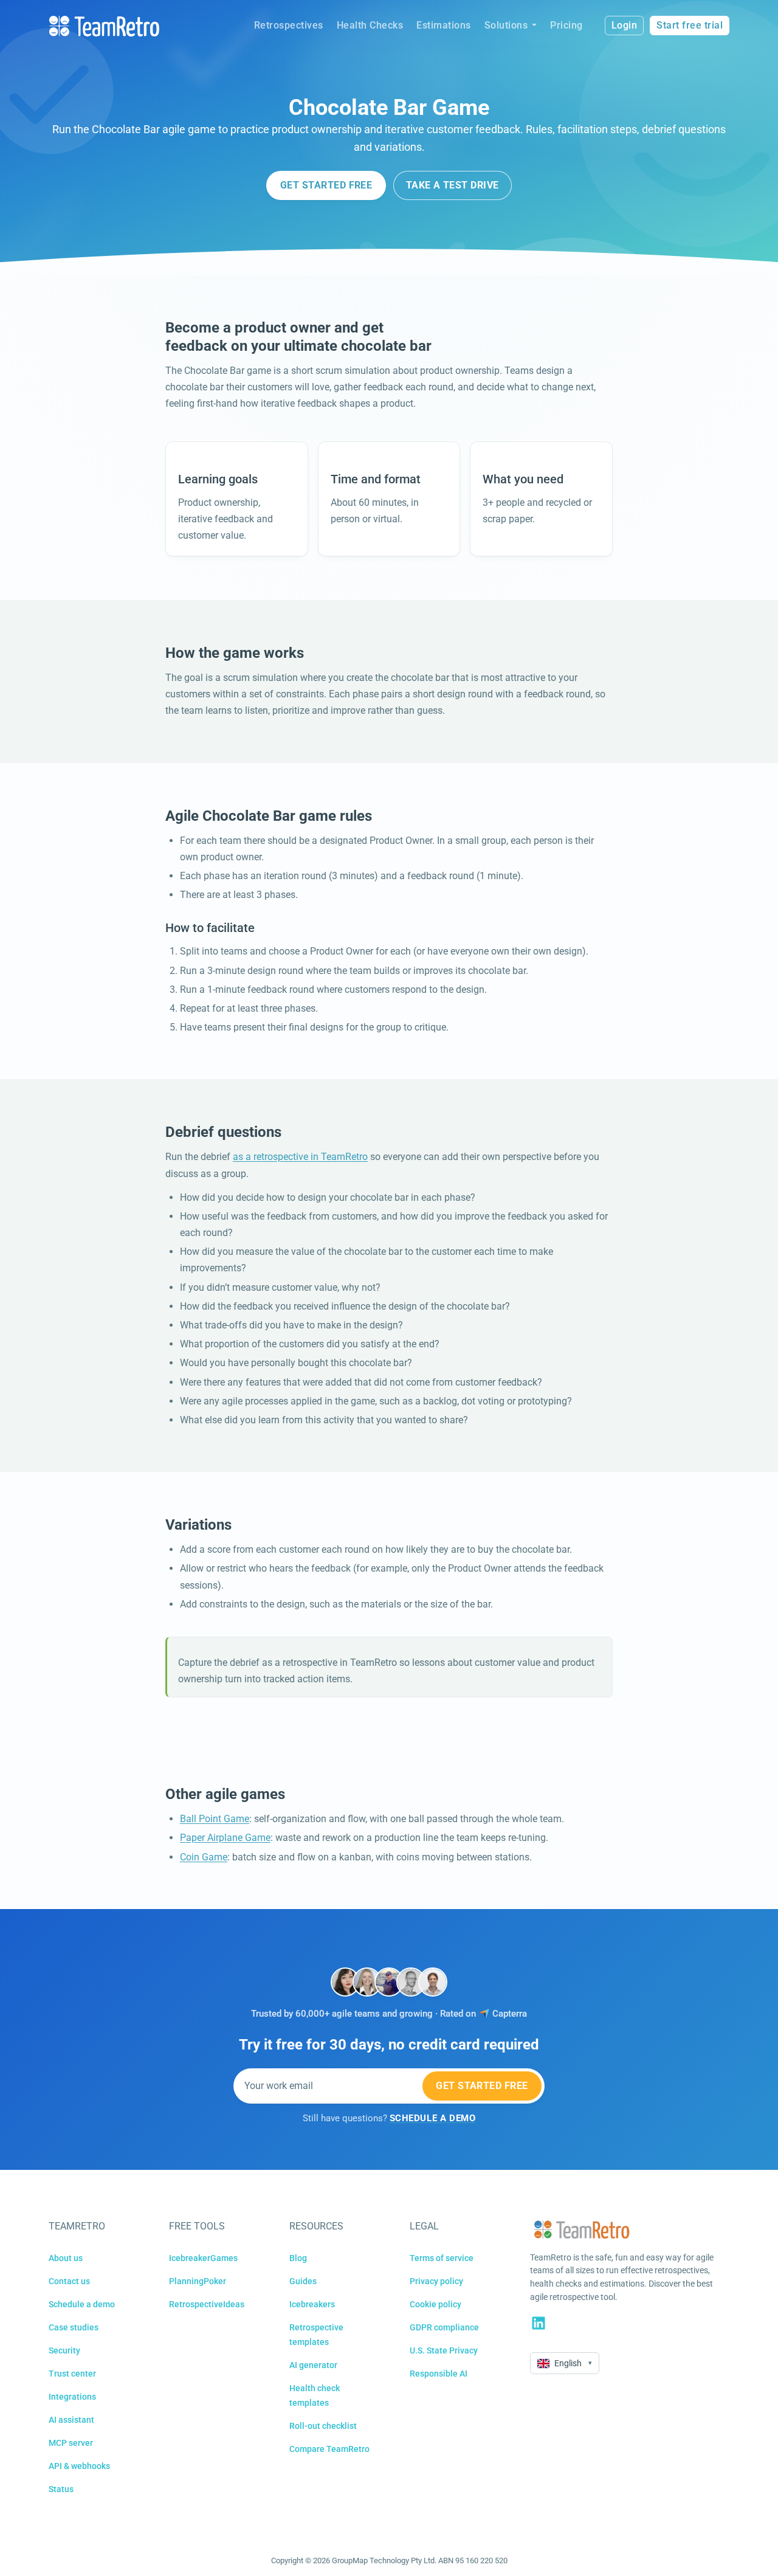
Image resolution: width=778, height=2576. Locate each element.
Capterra (510, 2014)
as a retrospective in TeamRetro (300, 1157)
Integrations (72, 2397)
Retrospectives (289, 25)
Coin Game (204, 1857)
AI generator (313, 2365)
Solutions (506, 25)
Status (61, 2489)
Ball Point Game (215, 1819)
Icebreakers (312, 2304)
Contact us (69, 2281)
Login (625, 25)
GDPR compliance (444, 2327)
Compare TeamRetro (329, 2449)
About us (66, 2258)
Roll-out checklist (323, 2426)
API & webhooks (79, 2466)
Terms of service (442, 2258)
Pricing (566, 25)
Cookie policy (435, 2304)
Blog (298, 2258)
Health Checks (370, 25)
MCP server (71, 2443)
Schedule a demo (82, 2304)
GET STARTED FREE (326, 185)
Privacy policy (436, 2281)
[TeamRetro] (104, 26)
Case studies (74, 2327)
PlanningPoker (198, 2281)
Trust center (72, 2374)
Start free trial (690, 25)
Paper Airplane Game (225, 1838)
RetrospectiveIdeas (207, 2304)
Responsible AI (439, 2374)
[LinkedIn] (539, 2323)
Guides (303, 2281)
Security (64, 2350)
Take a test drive (453, 185)
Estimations (444, 25)
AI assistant (71, 2420)
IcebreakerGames (203, 2258)
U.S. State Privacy (444, 2350)
